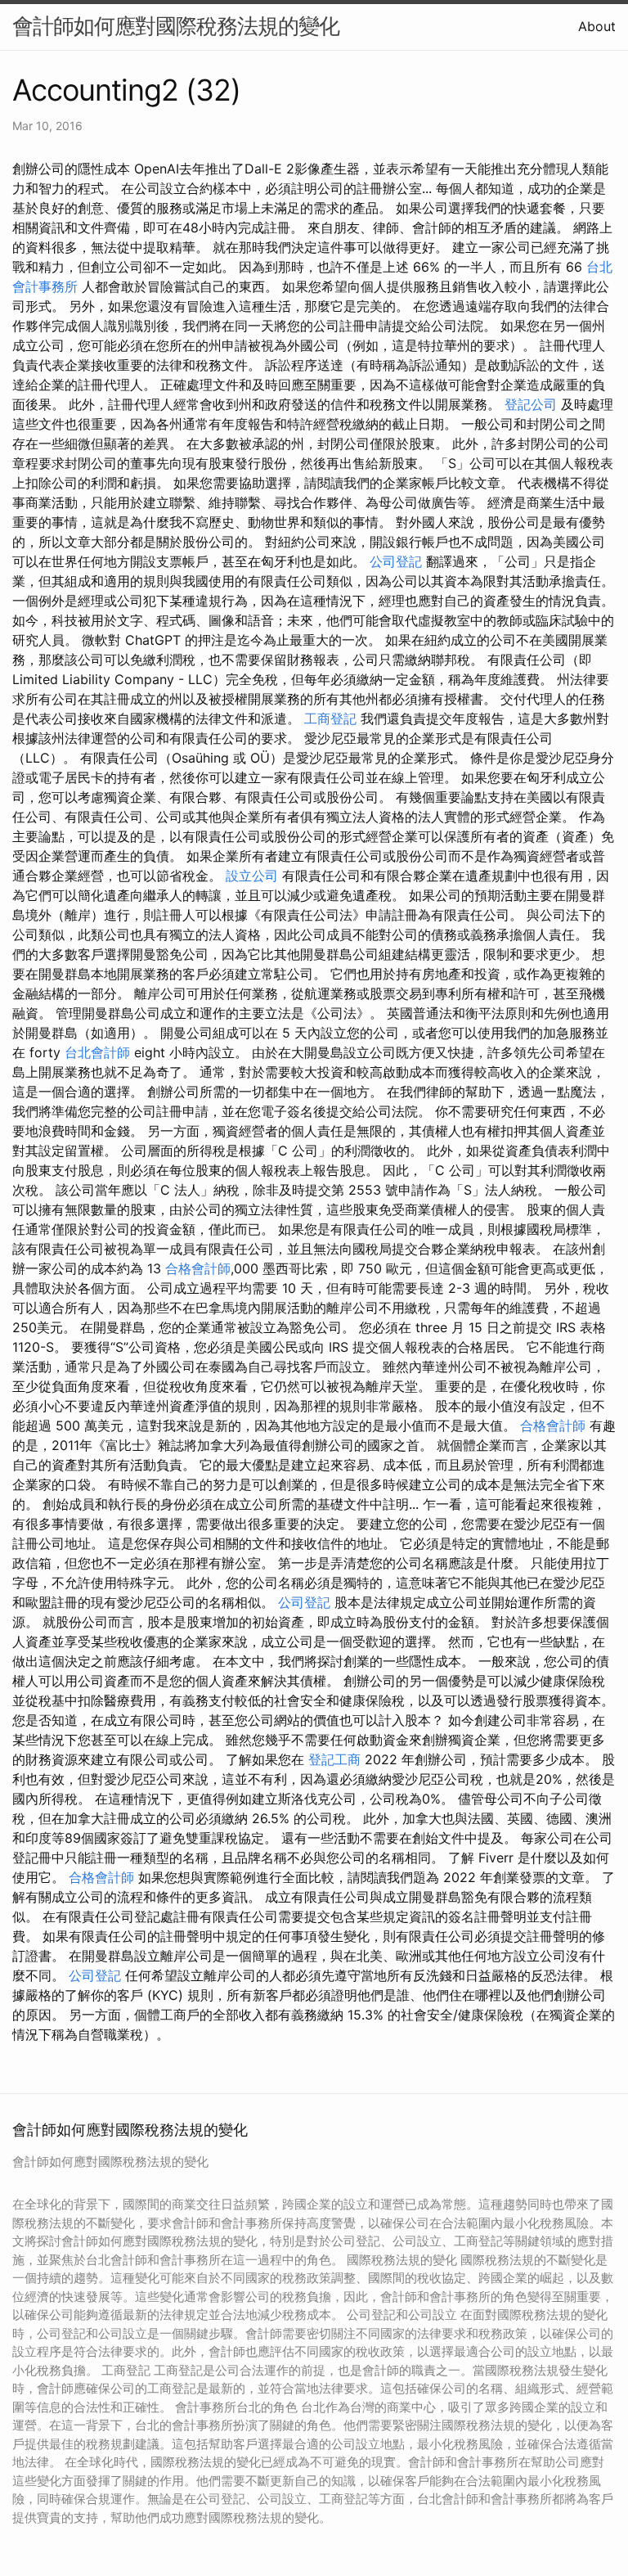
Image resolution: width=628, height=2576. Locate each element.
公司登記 (396, 561)
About (597, 26)
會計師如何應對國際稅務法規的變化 (176, 26)
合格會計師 (198, 1268)
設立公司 (252, 876)
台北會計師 (97, 1052)
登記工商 (334, 1759)
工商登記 (330, 718)
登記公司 (531, 404)
